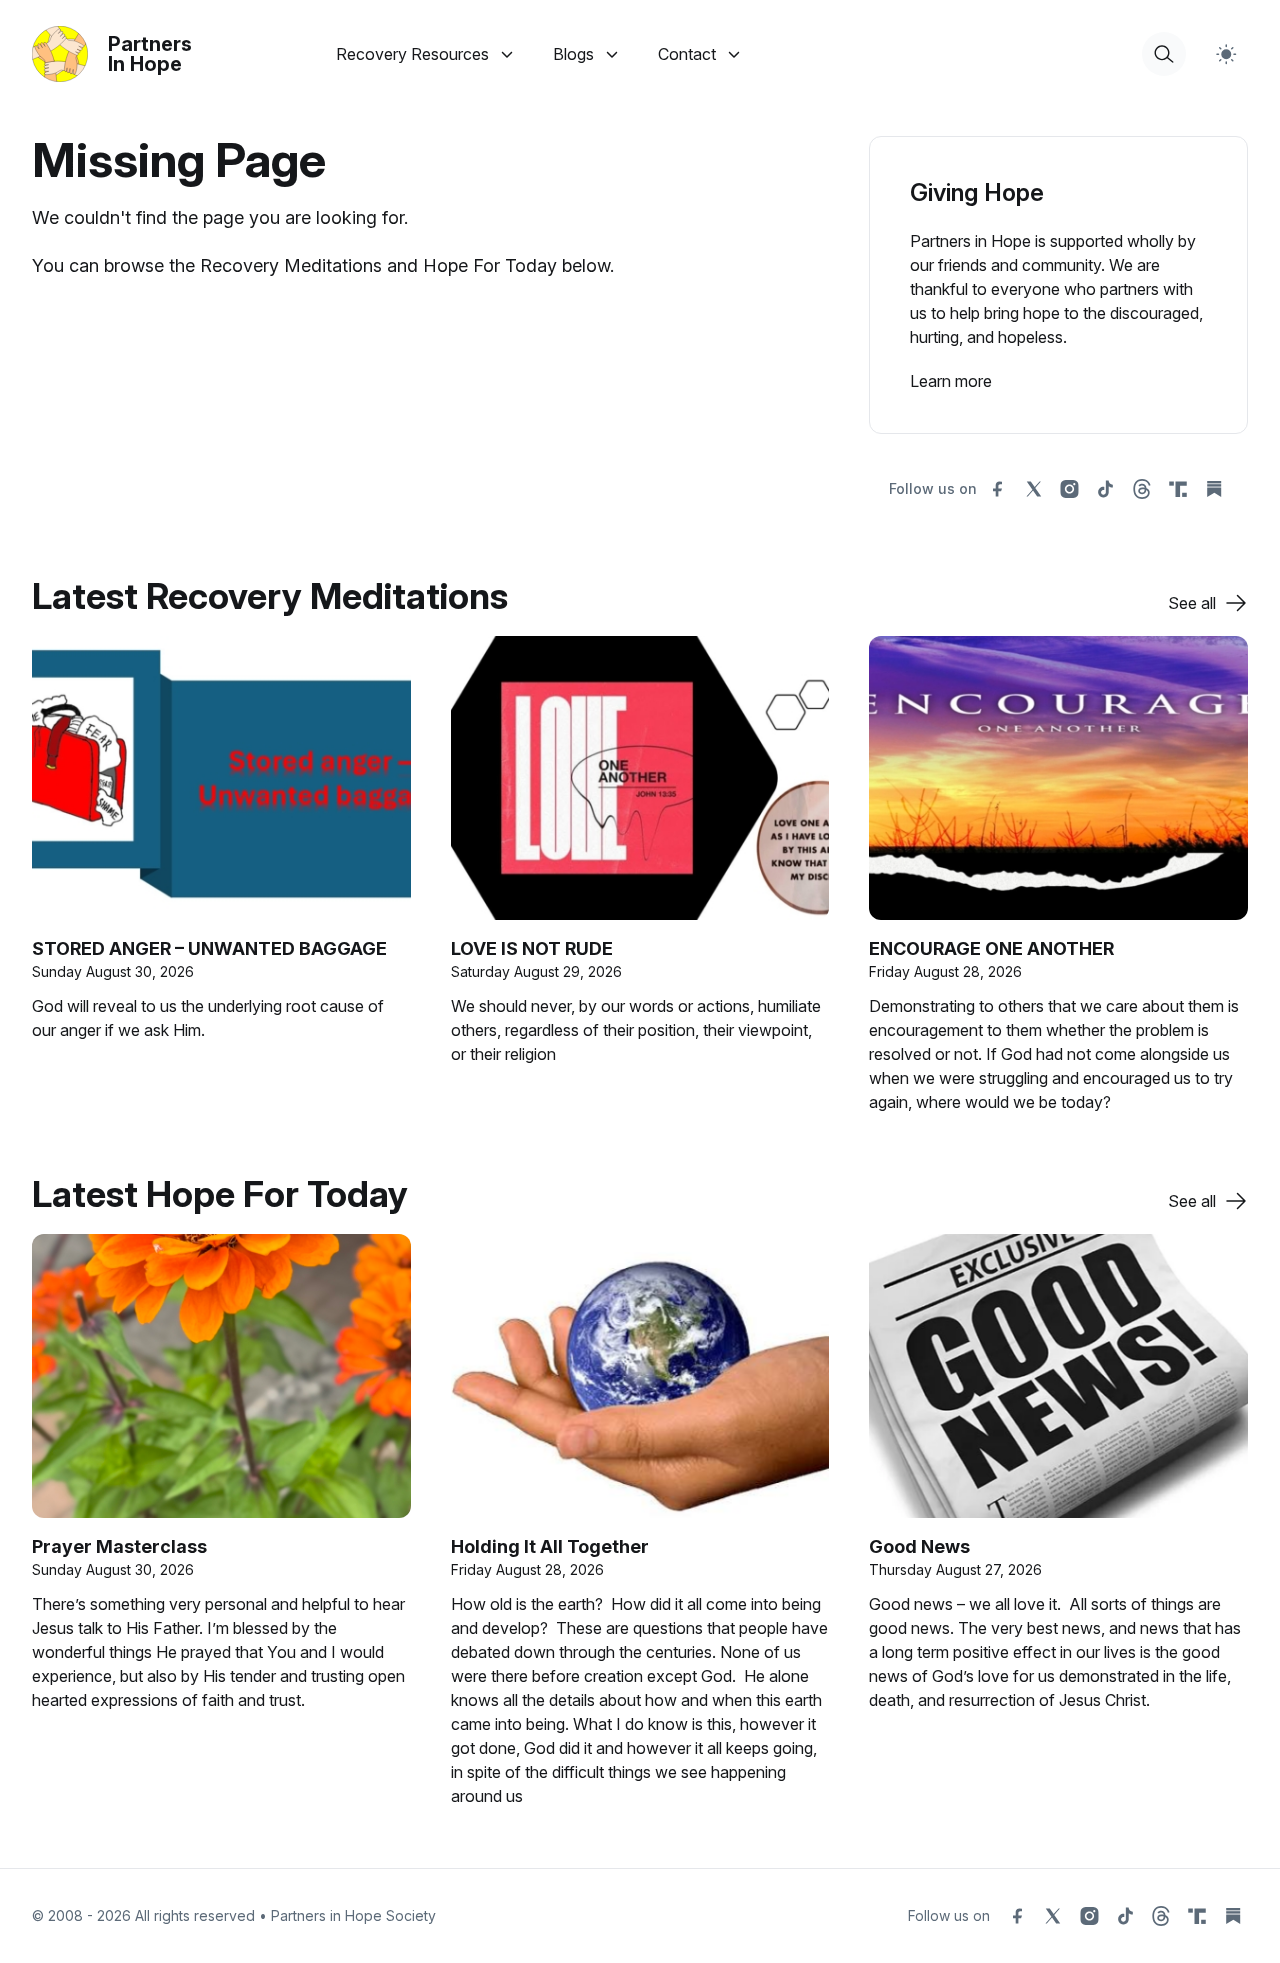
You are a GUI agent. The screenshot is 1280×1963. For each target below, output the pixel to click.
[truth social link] (1178, 489)
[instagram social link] (1070, 489)
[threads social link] (1142, 489)
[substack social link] (1214, 489)
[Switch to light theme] (1226, 54)
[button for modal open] (1164, 54)
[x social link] (1034, 489)
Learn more (951, 381)
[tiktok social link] (1106, 489)
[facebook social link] (998, 489)
